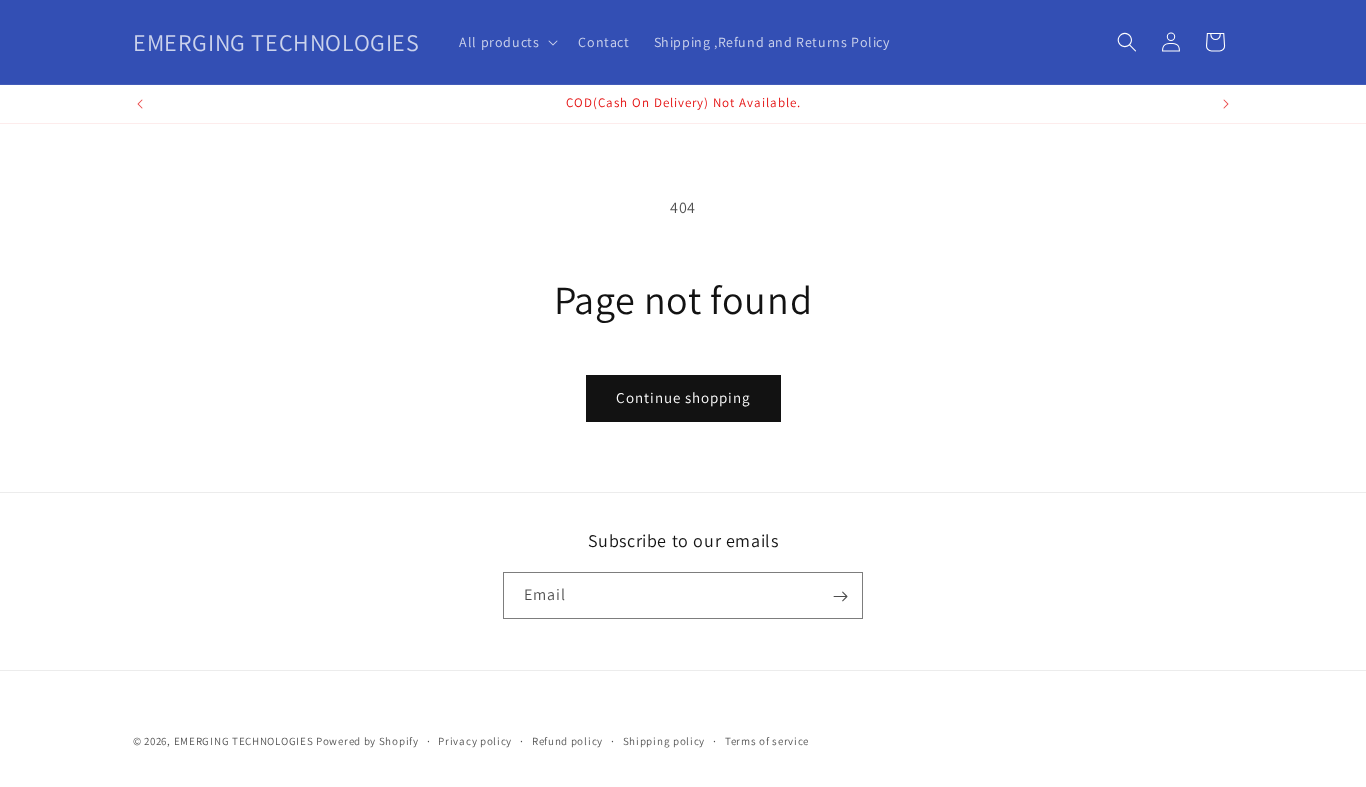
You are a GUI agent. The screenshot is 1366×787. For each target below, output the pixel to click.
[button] (506, 42)
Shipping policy (664, 740)
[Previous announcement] (140, 104)
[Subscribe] (840, 596)
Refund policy (567, 740)
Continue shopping (683, 397)
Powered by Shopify (367, 741)
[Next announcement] (1226, 104)
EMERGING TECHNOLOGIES (244, 741)
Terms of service (767, 740)
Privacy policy (475, 740)
